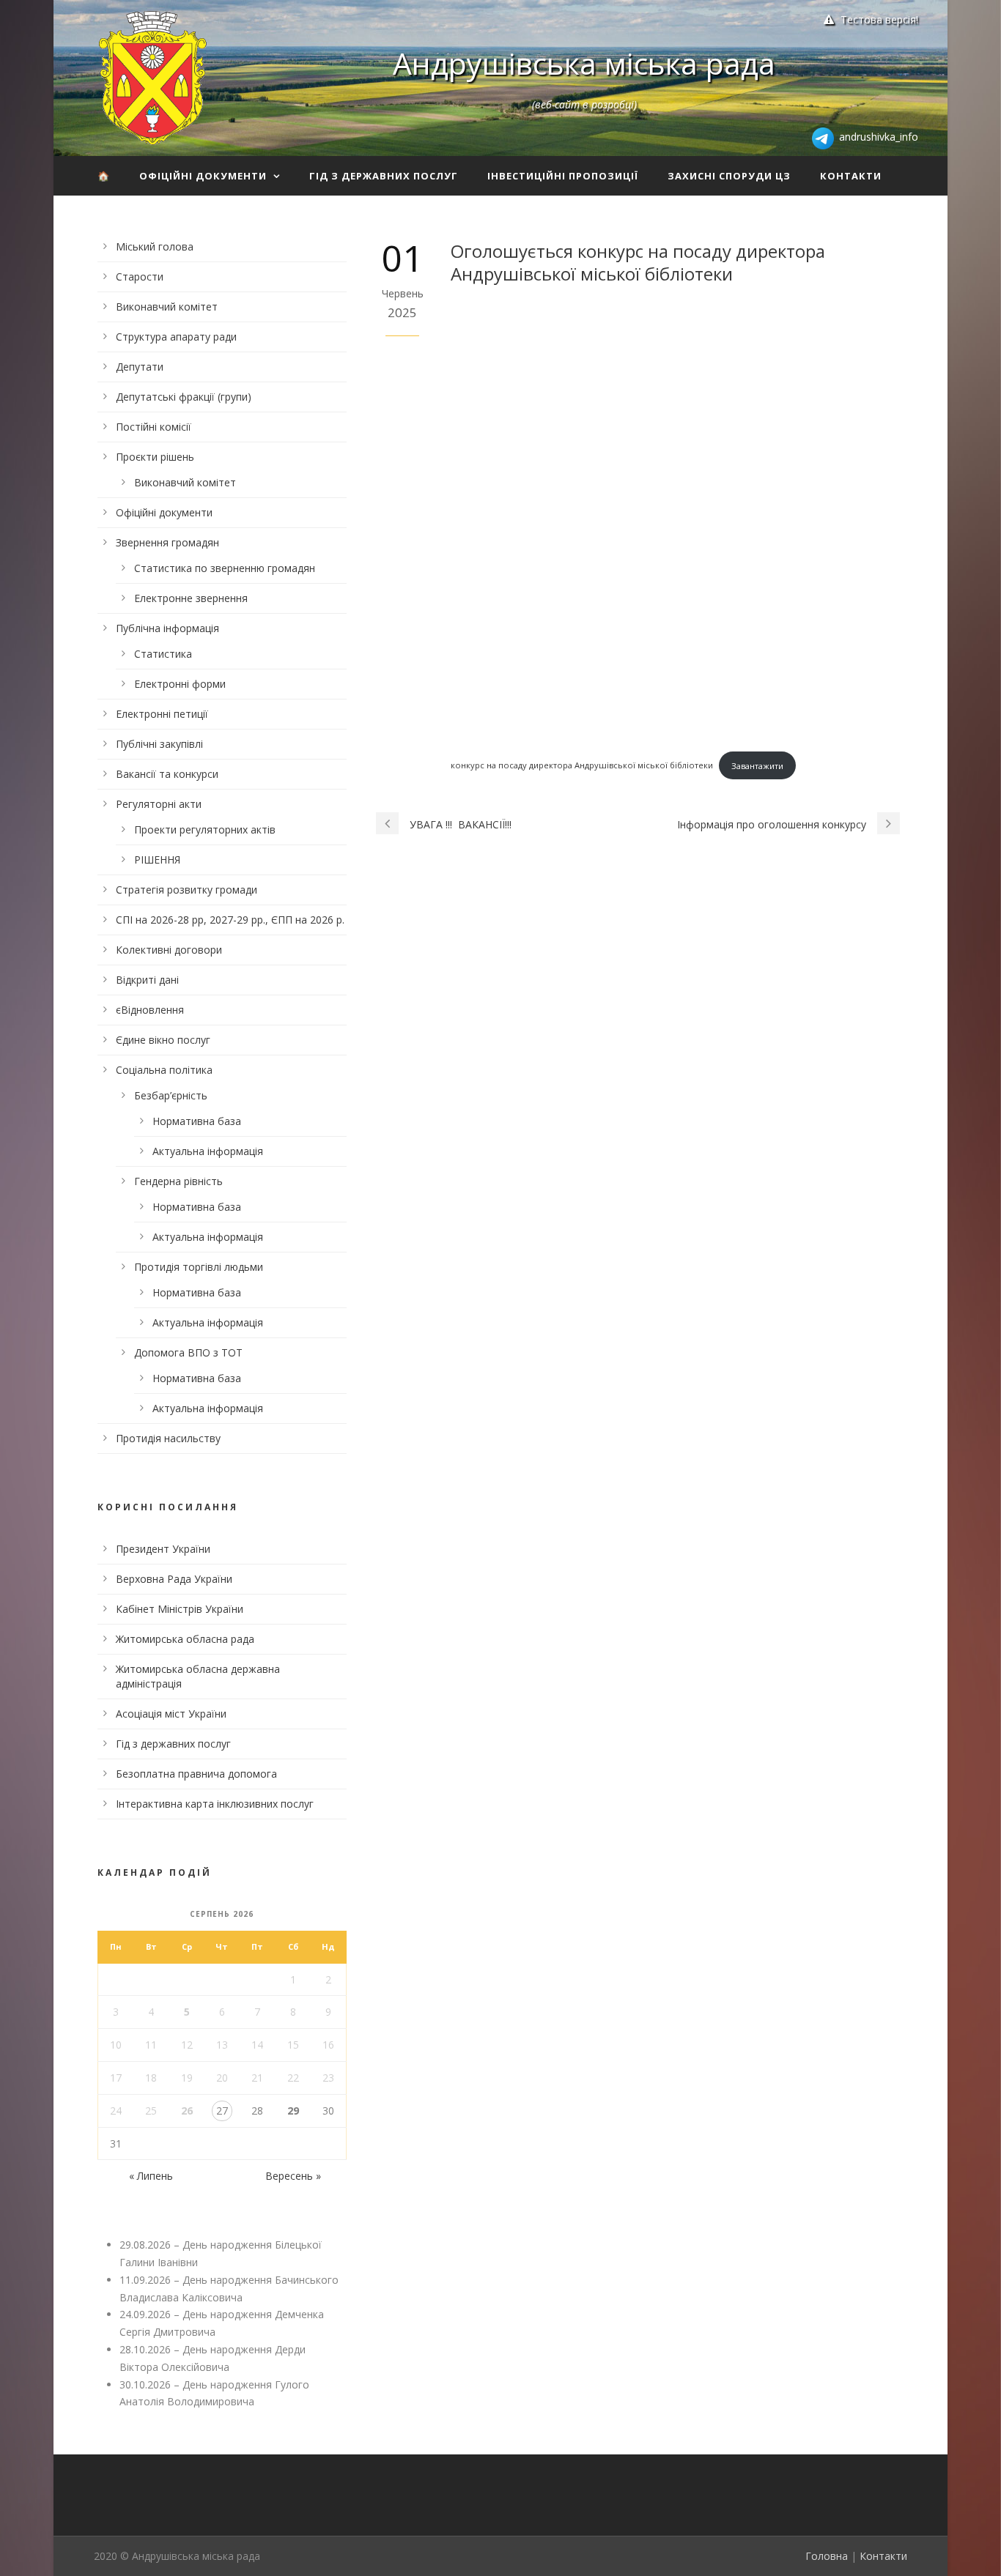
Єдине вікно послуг (163, 1040)
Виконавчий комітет (167, 307)
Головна (827, 2556)
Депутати (140, 367)
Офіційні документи (203, 176)
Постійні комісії (154, 427)
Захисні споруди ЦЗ (729, 176)
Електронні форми (180, 684)
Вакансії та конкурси (167, 774)
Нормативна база (197, 1121)
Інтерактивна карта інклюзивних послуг (215, 1804)
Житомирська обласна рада (185, 1639)
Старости (140, 276)
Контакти (851, 176)
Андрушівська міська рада (584, 63)
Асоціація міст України (171, 1714)
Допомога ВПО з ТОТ (188, 1352)
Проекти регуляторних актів (205, 829)
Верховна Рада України (174, 1579)
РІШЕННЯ (157, 860)
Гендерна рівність (178, 1181)
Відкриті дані (147, 980)
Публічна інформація (167, 628)
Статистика (163, 654)
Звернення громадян (167, 542)
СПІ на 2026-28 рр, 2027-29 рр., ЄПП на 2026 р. (230, 920)
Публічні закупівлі (159, 744)
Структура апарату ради (176, 337)
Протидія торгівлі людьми (199, 1267)
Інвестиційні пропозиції (563, 176)
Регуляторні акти (159, 804)
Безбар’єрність (171, 1095)
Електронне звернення (191, 598)
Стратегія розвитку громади (186, 890)
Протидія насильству (168, 1438)
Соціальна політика (164, 1070)
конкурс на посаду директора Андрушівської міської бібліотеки (582, 766)
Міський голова (155, 246)
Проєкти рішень (155, 457)
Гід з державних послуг (384, 176)
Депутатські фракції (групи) (184, 397)
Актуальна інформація (208, 1151)
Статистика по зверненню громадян (225, 568)
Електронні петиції (162, 714)
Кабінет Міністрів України (180, 1609)
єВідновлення (150, 1010)
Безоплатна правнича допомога (196, 1774)
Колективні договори (169, 950)
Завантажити (757, 766)
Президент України (163, 1549)
